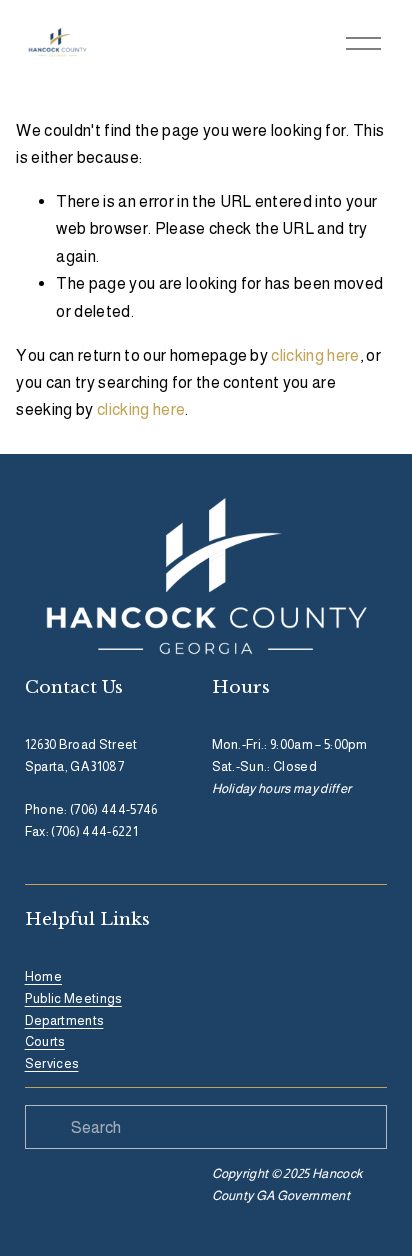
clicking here (315, 355)
